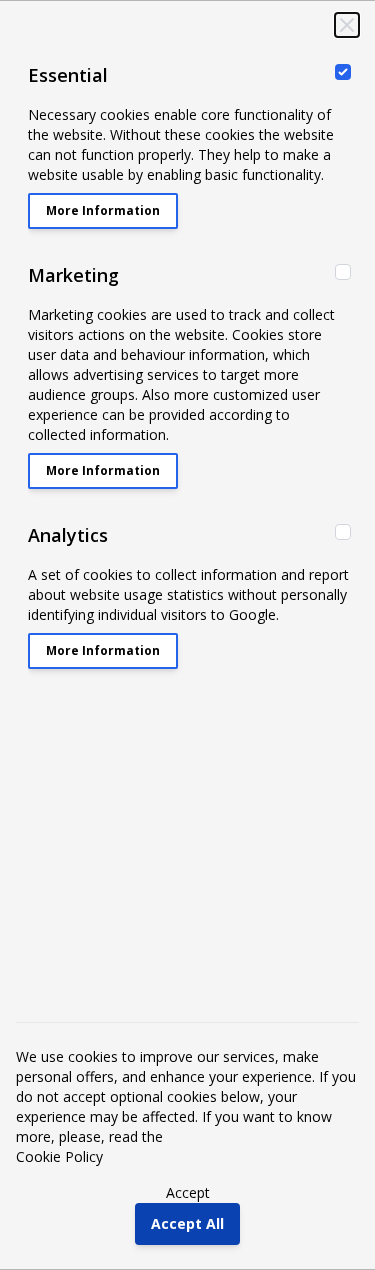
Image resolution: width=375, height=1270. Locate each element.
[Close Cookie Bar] (347, 25)
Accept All (187, 1223)
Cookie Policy (59, 1156)
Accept (188, 1192)
